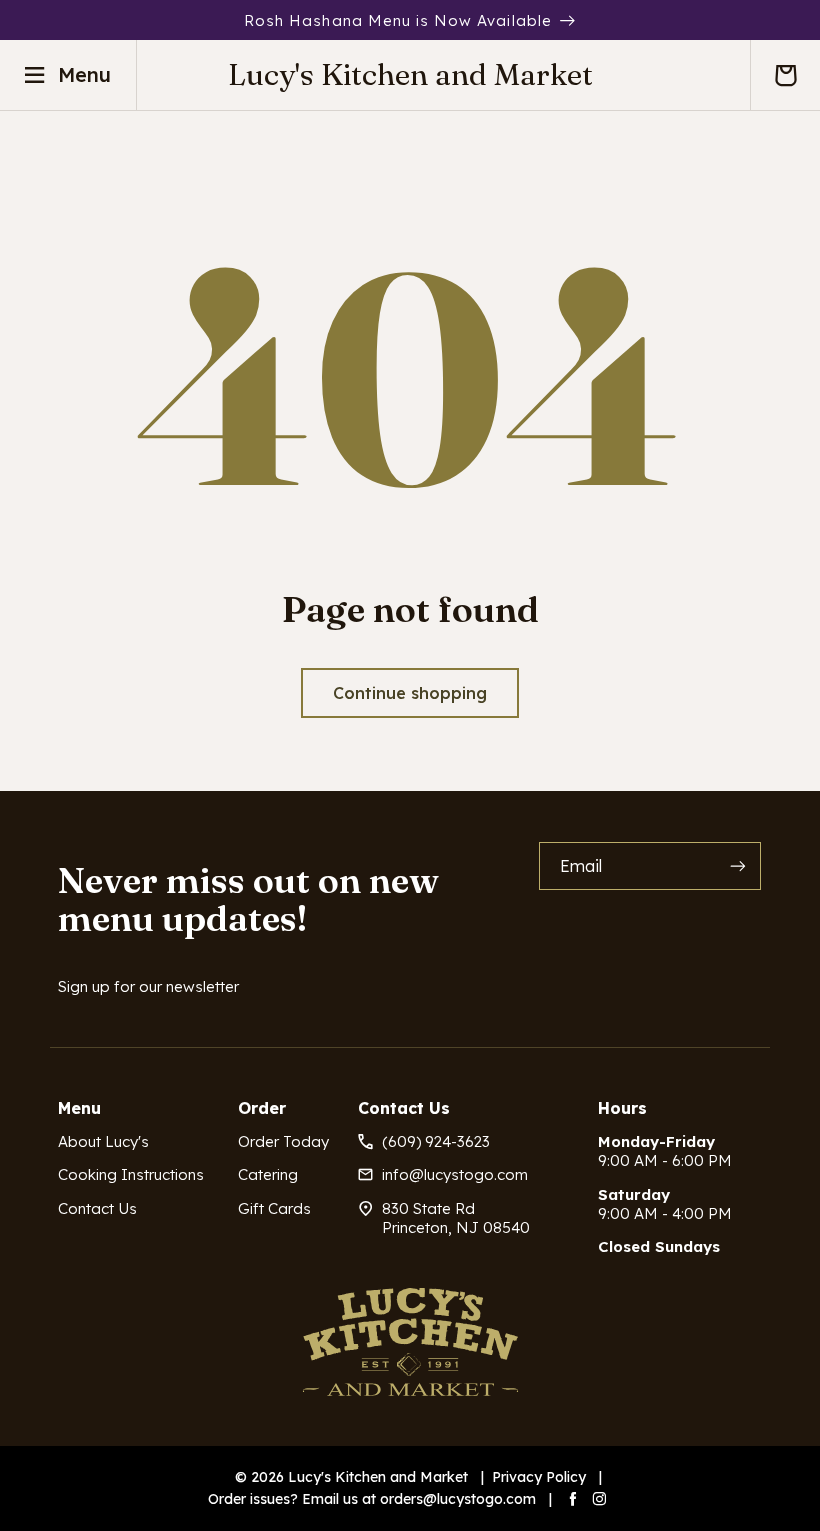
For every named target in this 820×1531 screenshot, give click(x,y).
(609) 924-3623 (436, 1141)
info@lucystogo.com (455, 1174)
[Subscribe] (738, 865)
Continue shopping (410, 693)
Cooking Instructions (131, 1174)
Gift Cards (274, 1208)
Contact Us (97, 1208)
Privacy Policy (539, 1477)
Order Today (283, 1141)
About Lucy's (103, 1141)
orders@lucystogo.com (458, 1499)
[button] (785, 75)
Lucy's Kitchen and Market (378, 1477)
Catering (268, 1174)
